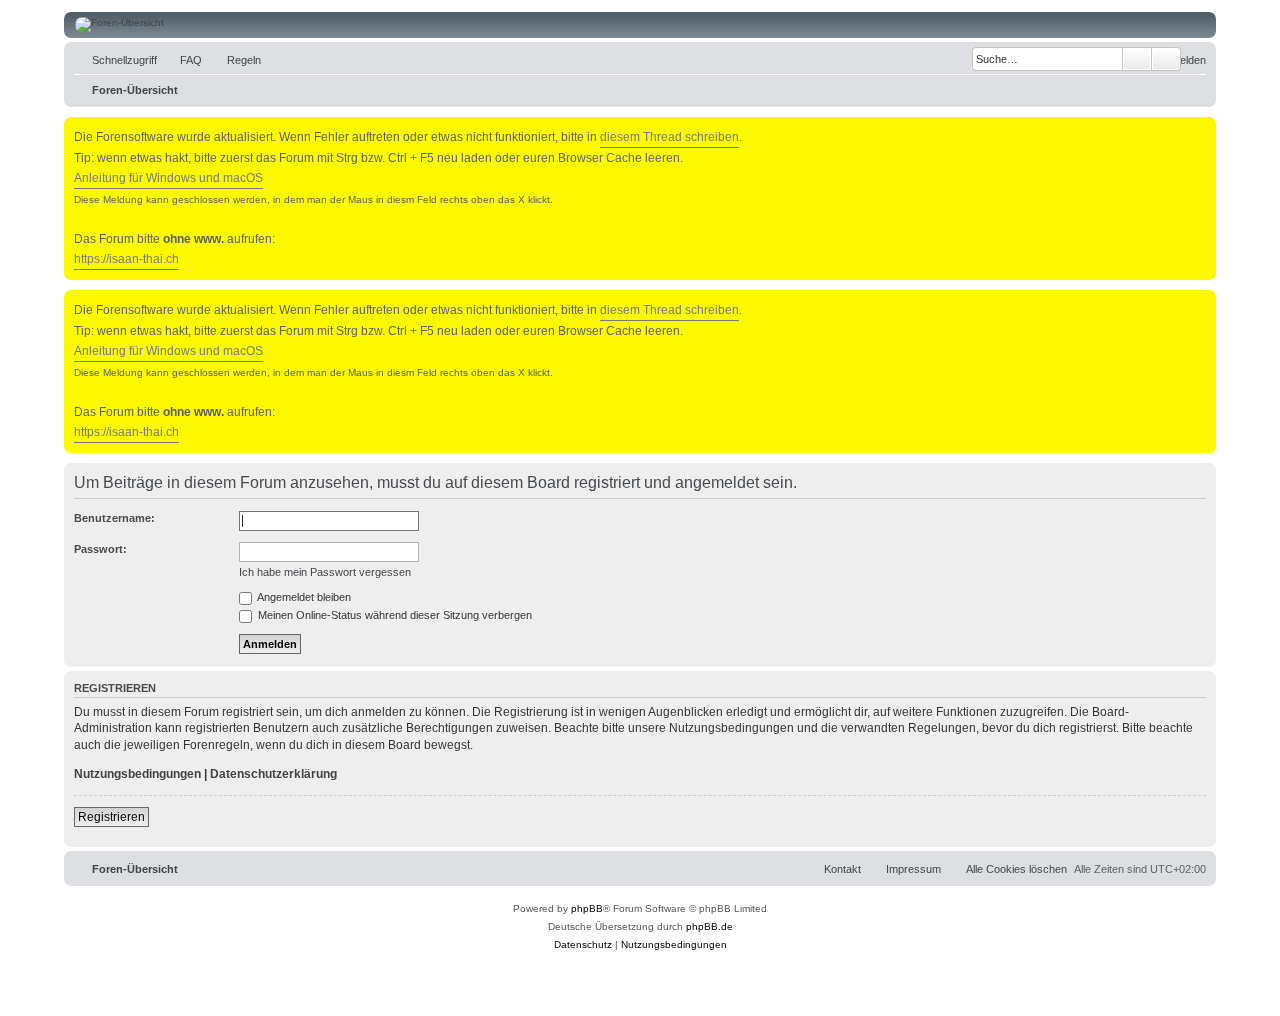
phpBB (587, 908)
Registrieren (111, 817)
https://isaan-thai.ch (126, 259)
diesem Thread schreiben (669, 137)
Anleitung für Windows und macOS (168, 178)
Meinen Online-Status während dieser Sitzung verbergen (393, 615)
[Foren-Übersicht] (640, 25)
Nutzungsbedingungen (137, 774)
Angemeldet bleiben (303, 597)
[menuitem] (182, 60)
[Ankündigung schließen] (1203, 128)
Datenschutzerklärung (273, 774)
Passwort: (100, 549)
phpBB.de (709, 926)
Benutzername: (114, 518)
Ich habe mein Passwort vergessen (325, 572)
